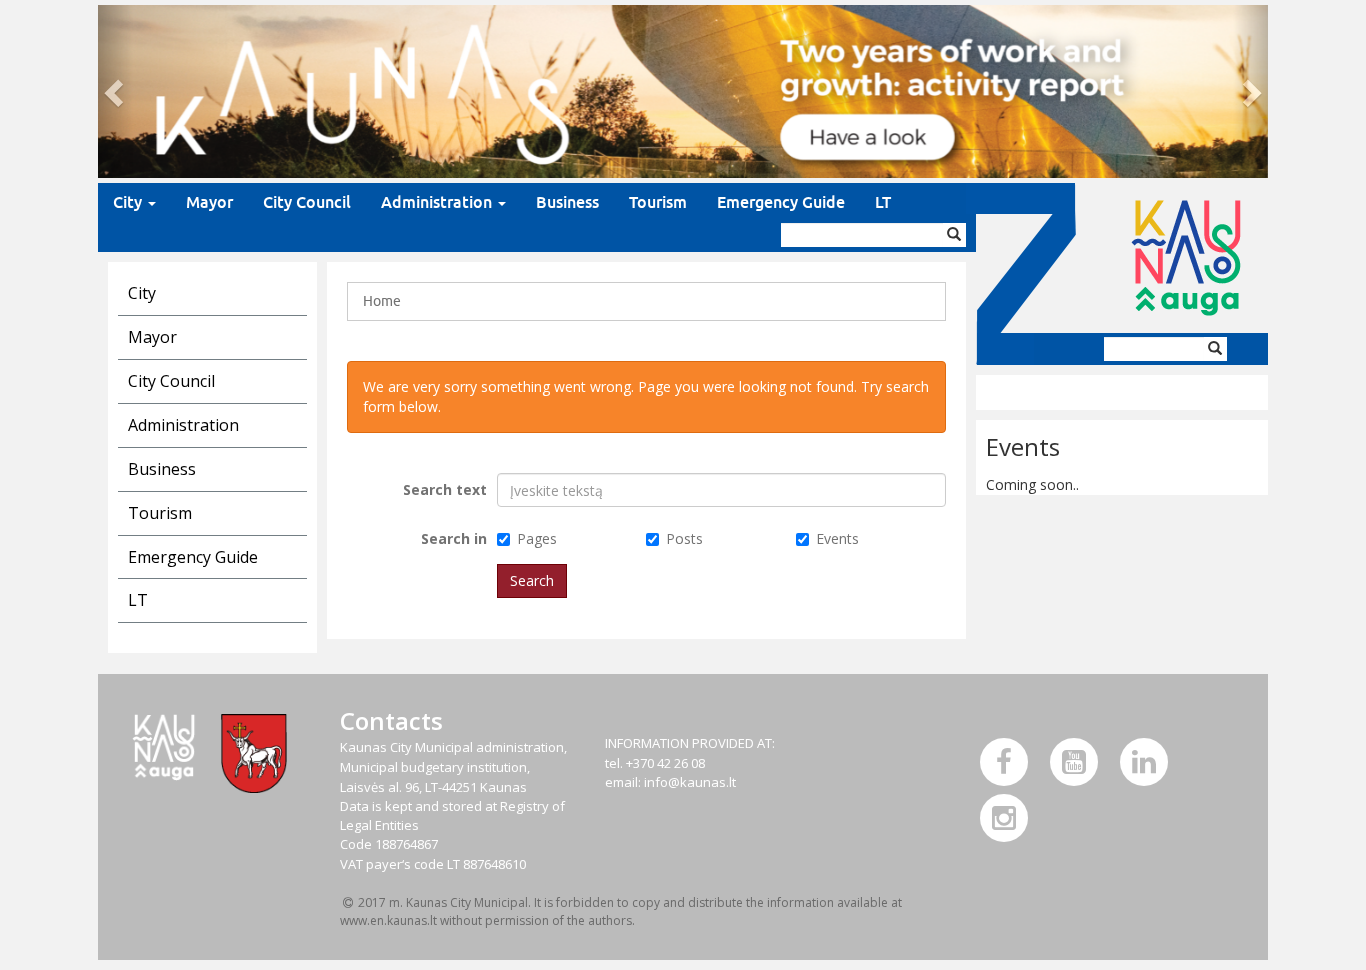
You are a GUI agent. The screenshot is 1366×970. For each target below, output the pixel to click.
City (129, 202)
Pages (537, 538)
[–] (683, 91)
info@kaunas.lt (690, 782)
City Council (307, 202)
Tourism (658, 202)
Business (567, 202)
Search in (454, 538)
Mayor (209, 202)
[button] (115, 91)
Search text (445, 489)
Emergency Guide (781, 202)
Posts (684, 538)
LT (883, 202)
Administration (438, 202)
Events (837, 538)
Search (532, 580)
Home (382, 301)
